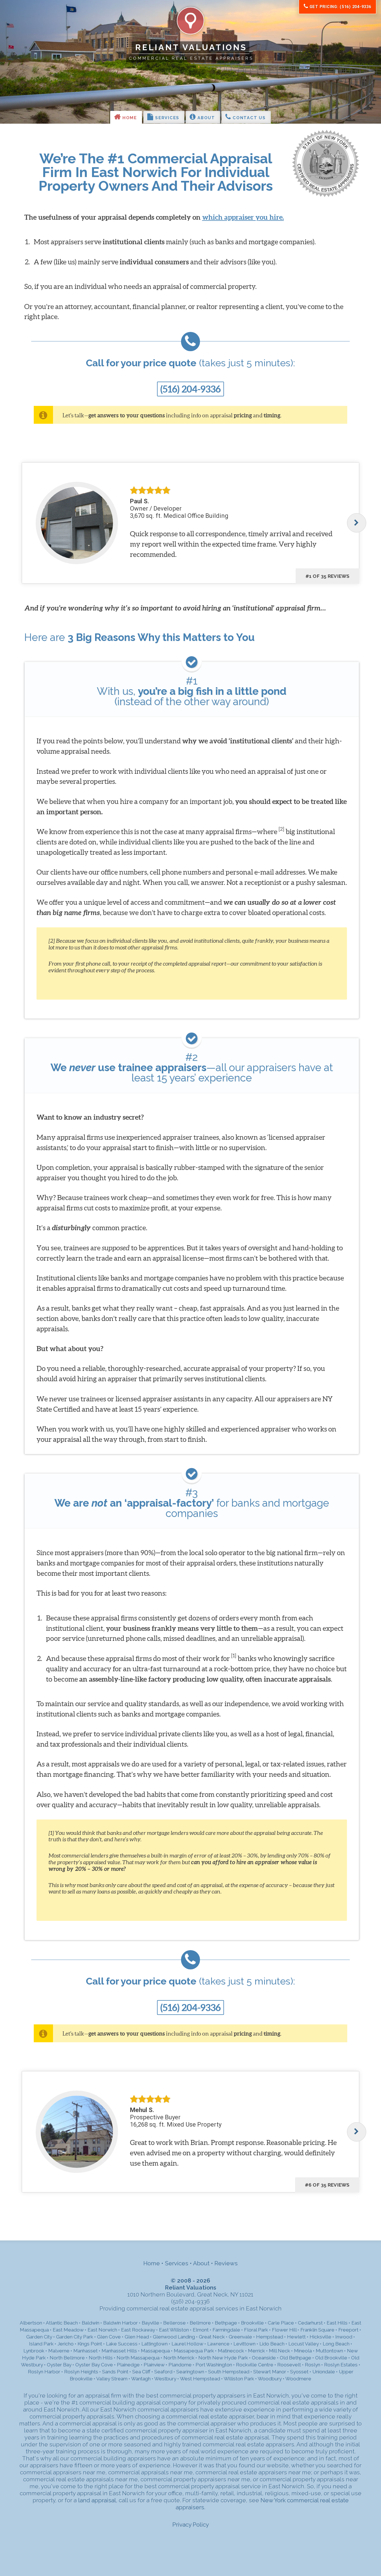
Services (167, 118)
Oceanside (264, 2358)
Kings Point (90, 2344)
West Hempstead (200, 2379)
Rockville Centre (255, 2365)
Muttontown (329, 2351)
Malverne (59, 2351)
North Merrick (179, 2358)
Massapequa (155, 2351)
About (206, 118)
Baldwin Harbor (120, 2323)
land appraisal (97, 2500)
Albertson (31, 2323)
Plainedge (128, 2365)
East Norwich (102, 2330)
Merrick (256, 2351)
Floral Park (256, 2330)
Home (129, 118)
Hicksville (320, 2337)
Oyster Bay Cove (94, 2365)
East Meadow (68, 2330)
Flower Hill (284, 2330)
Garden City (39, 2337)
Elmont (201, 2330)
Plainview (154, 2365)
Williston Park (239, 2379)
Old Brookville (331, 2358)
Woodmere (298, 2379)
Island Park (41, 2344)
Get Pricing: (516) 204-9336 (340, 7)
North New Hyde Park (223, 2358)
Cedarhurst (310, 2323)
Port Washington (214, 2365)
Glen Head (137, 2337)
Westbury (165, 2379)
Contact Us (249, 118)
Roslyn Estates (341, 2365)
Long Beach (336, 2344)
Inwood (344, 2337)
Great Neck (212, 2337)
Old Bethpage (296, 2358)
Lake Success (122, 2344)
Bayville (150, 2323)
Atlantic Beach (62, 2323)
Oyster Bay (59, 2365)
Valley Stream (112, 2379)
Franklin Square (317, 2330)
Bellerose (174, 2323)
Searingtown (190, 2372)
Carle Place (281, 2323)
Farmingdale (226, 2330)
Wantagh (141, 2379)
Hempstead (270, 2337)
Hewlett (296, 2337)
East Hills (337, 2323)
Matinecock (231, 2351)
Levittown (244, 2344)
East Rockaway (138, 2330)
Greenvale (240, 2337)
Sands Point (115, 2372)
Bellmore (200, 2323)
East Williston (174, 2330)
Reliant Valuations (191, 47)
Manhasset (85, 2351)
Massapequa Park (194, 2351)
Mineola (303, 2351)
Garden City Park (75, 2337)
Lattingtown (155, 2344)
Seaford (163, 2372)
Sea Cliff (141, 2372)
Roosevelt (289, 2365)
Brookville (252, 2323)
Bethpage (226, 2323)
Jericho (66, 2344)
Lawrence (218, 2344)
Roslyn (313, 2365)
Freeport (348, 2330)
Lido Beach (272, 2344)
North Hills (101, 2358)
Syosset (299, 2372)
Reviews (226, 2263)
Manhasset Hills (119, 2351)
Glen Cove (109, 2337)
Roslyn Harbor (44, 2372)
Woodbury (270, 2379)
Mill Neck (279, 2351)
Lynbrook (34, 2351)
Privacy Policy (191, 2524)
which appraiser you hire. (243, 217)
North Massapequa (138, 2358)
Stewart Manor (270, 2372)
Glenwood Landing (174, 2337)
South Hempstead (229, 2372)
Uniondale (324, 2372)
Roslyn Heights (81, 2372)
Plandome (180, 2365)
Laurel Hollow (187, 2344)
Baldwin (91, 2323)
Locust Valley (304, 2344)
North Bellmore (67, 2358)
